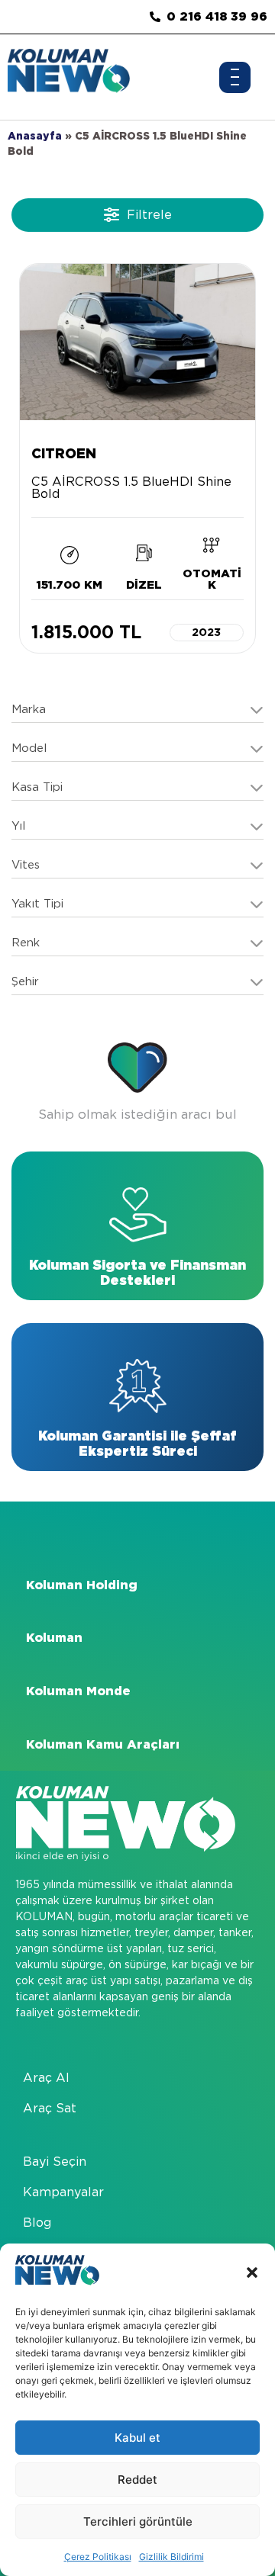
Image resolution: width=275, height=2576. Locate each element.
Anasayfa (35, 136)
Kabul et (137, 2438)
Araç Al (46, 2078)
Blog (37, 2223)
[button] (252, 2272)
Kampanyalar (63, 2192)
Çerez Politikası (98, 2557)
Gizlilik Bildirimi (171, 2557)
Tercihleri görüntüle (138, 2521)
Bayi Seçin (55, 2162)
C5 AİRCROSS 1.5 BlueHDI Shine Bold (131, 488)
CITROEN (64, 453)
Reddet (137, 2480)
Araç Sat (50, 2108)
